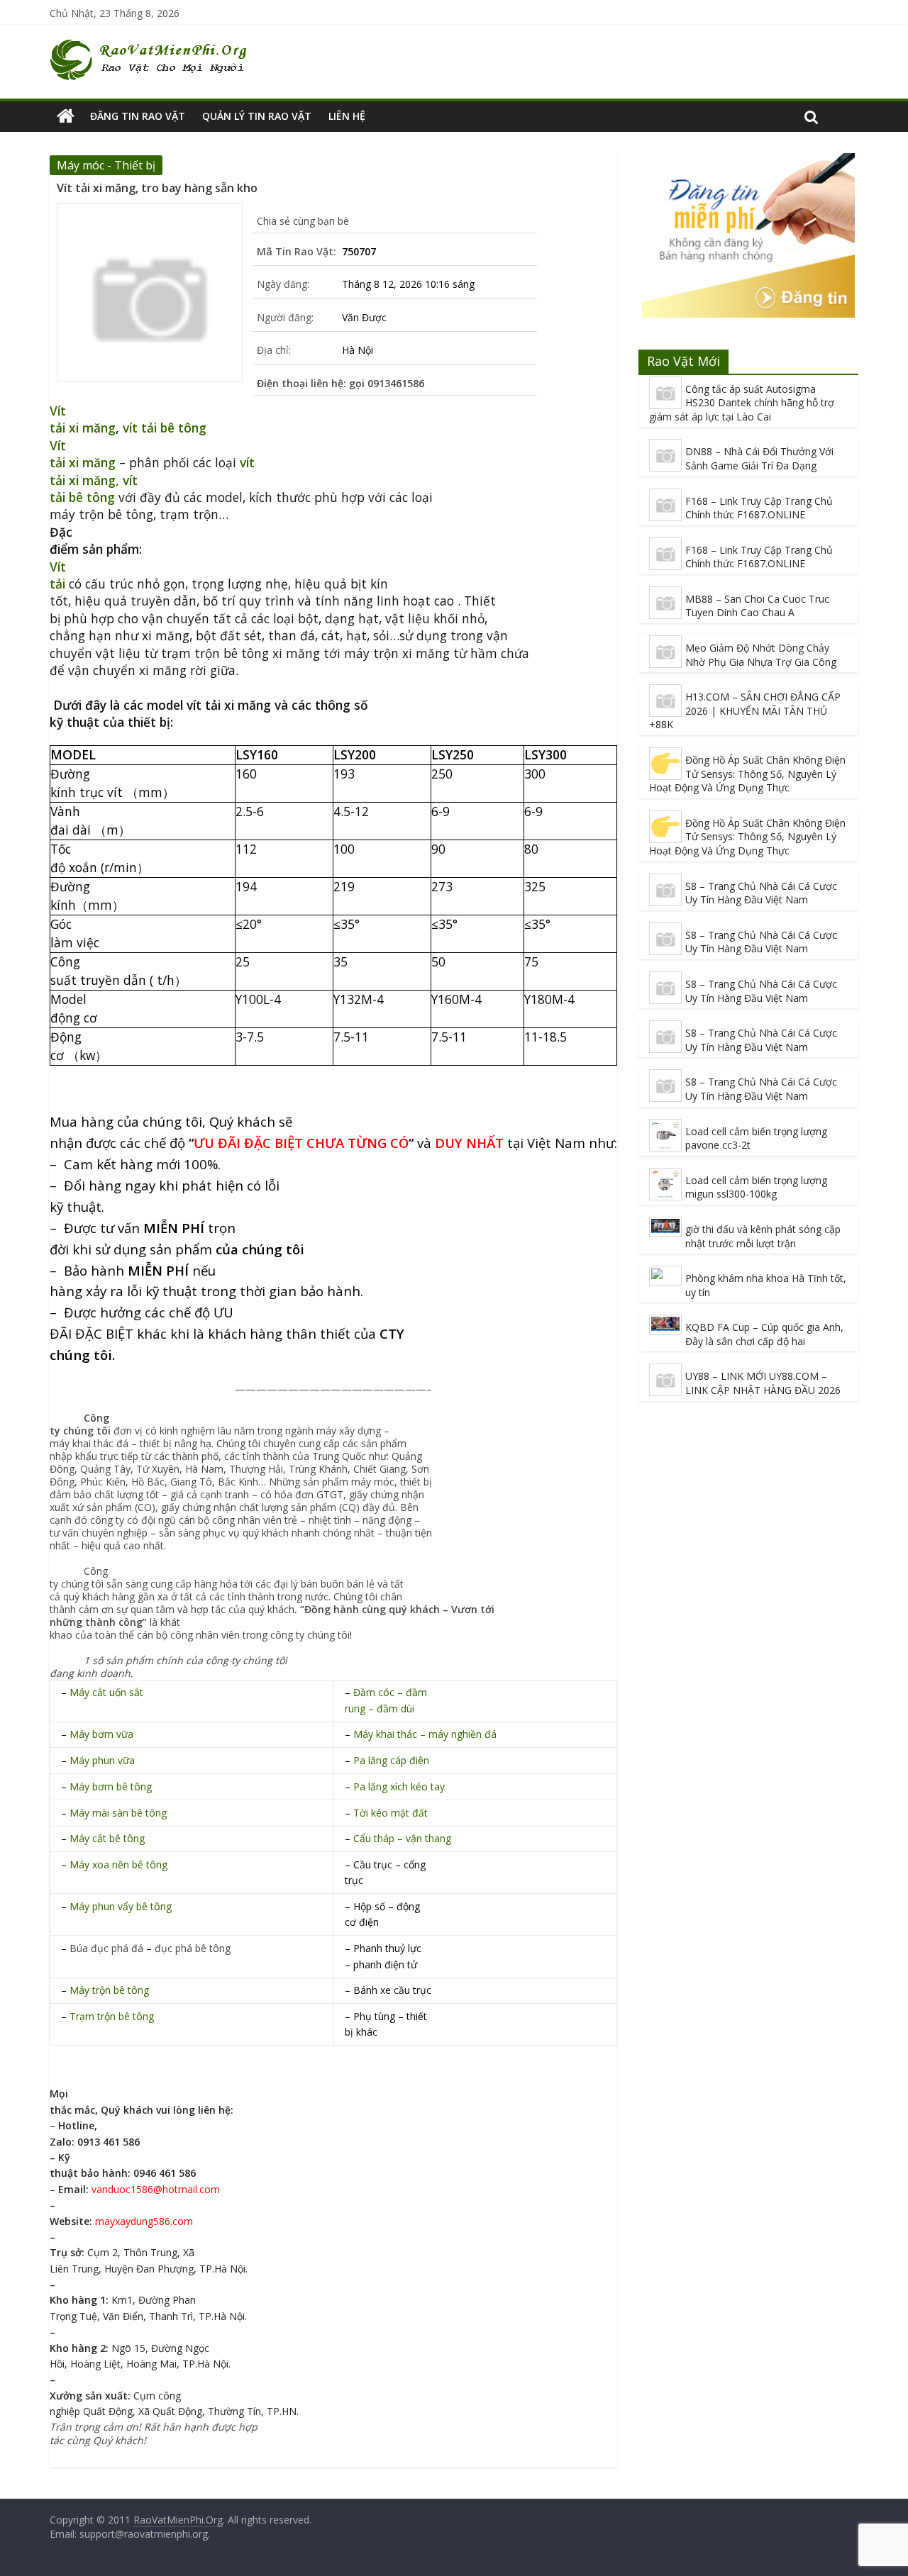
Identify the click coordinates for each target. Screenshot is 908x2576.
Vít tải (58, 575)
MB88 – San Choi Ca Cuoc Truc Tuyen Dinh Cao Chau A (757, 606)
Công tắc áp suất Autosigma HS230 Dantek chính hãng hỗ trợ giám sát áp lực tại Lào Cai (742, 403)
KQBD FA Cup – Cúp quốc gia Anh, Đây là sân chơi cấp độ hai (764, 1334)
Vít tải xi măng (83, 419)
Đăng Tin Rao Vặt (138, 116)
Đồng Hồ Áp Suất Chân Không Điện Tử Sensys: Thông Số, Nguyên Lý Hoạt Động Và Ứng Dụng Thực (747, 774)
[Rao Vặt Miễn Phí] (66, 116)
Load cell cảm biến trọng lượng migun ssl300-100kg (756, 1187)
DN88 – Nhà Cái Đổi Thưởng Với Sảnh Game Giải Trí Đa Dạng (759, 458)
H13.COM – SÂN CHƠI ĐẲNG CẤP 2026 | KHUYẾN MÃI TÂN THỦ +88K (745, 710)
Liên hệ (347, 116)
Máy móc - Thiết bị (106, 165)
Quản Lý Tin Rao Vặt (257, 116)
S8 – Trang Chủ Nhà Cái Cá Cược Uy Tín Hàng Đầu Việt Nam (761, 893)
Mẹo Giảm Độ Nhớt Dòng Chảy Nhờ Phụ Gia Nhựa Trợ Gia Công (761, 655)
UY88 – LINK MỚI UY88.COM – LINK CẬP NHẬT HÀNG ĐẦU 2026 (763, 1383)
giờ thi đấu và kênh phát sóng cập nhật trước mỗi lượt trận (763, 1236)
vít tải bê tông (165, 428)
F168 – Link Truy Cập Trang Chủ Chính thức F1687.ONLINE (759, 508)
